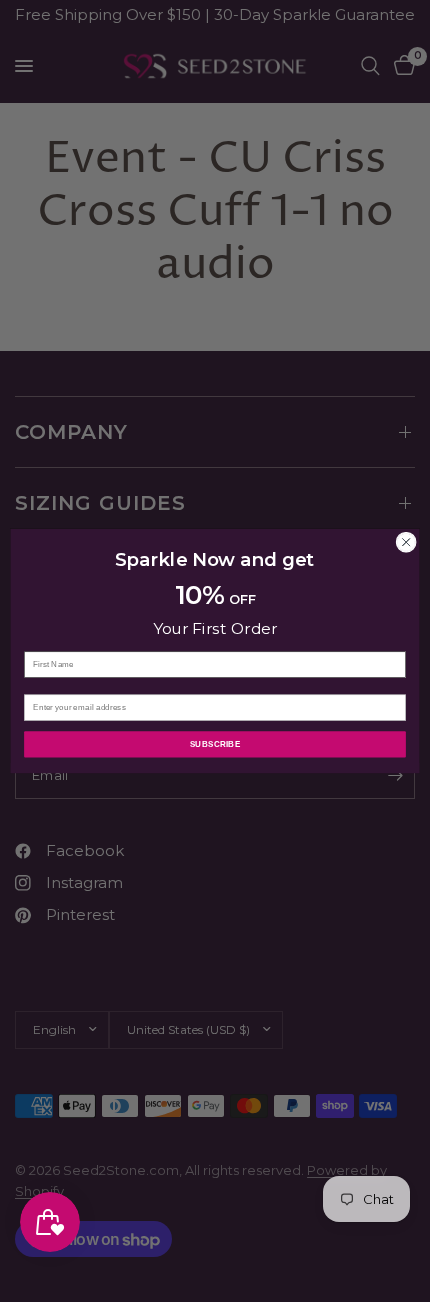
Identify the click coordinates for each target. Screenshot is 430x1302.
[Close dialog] (406, 542)
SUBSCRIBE (215, 744)
